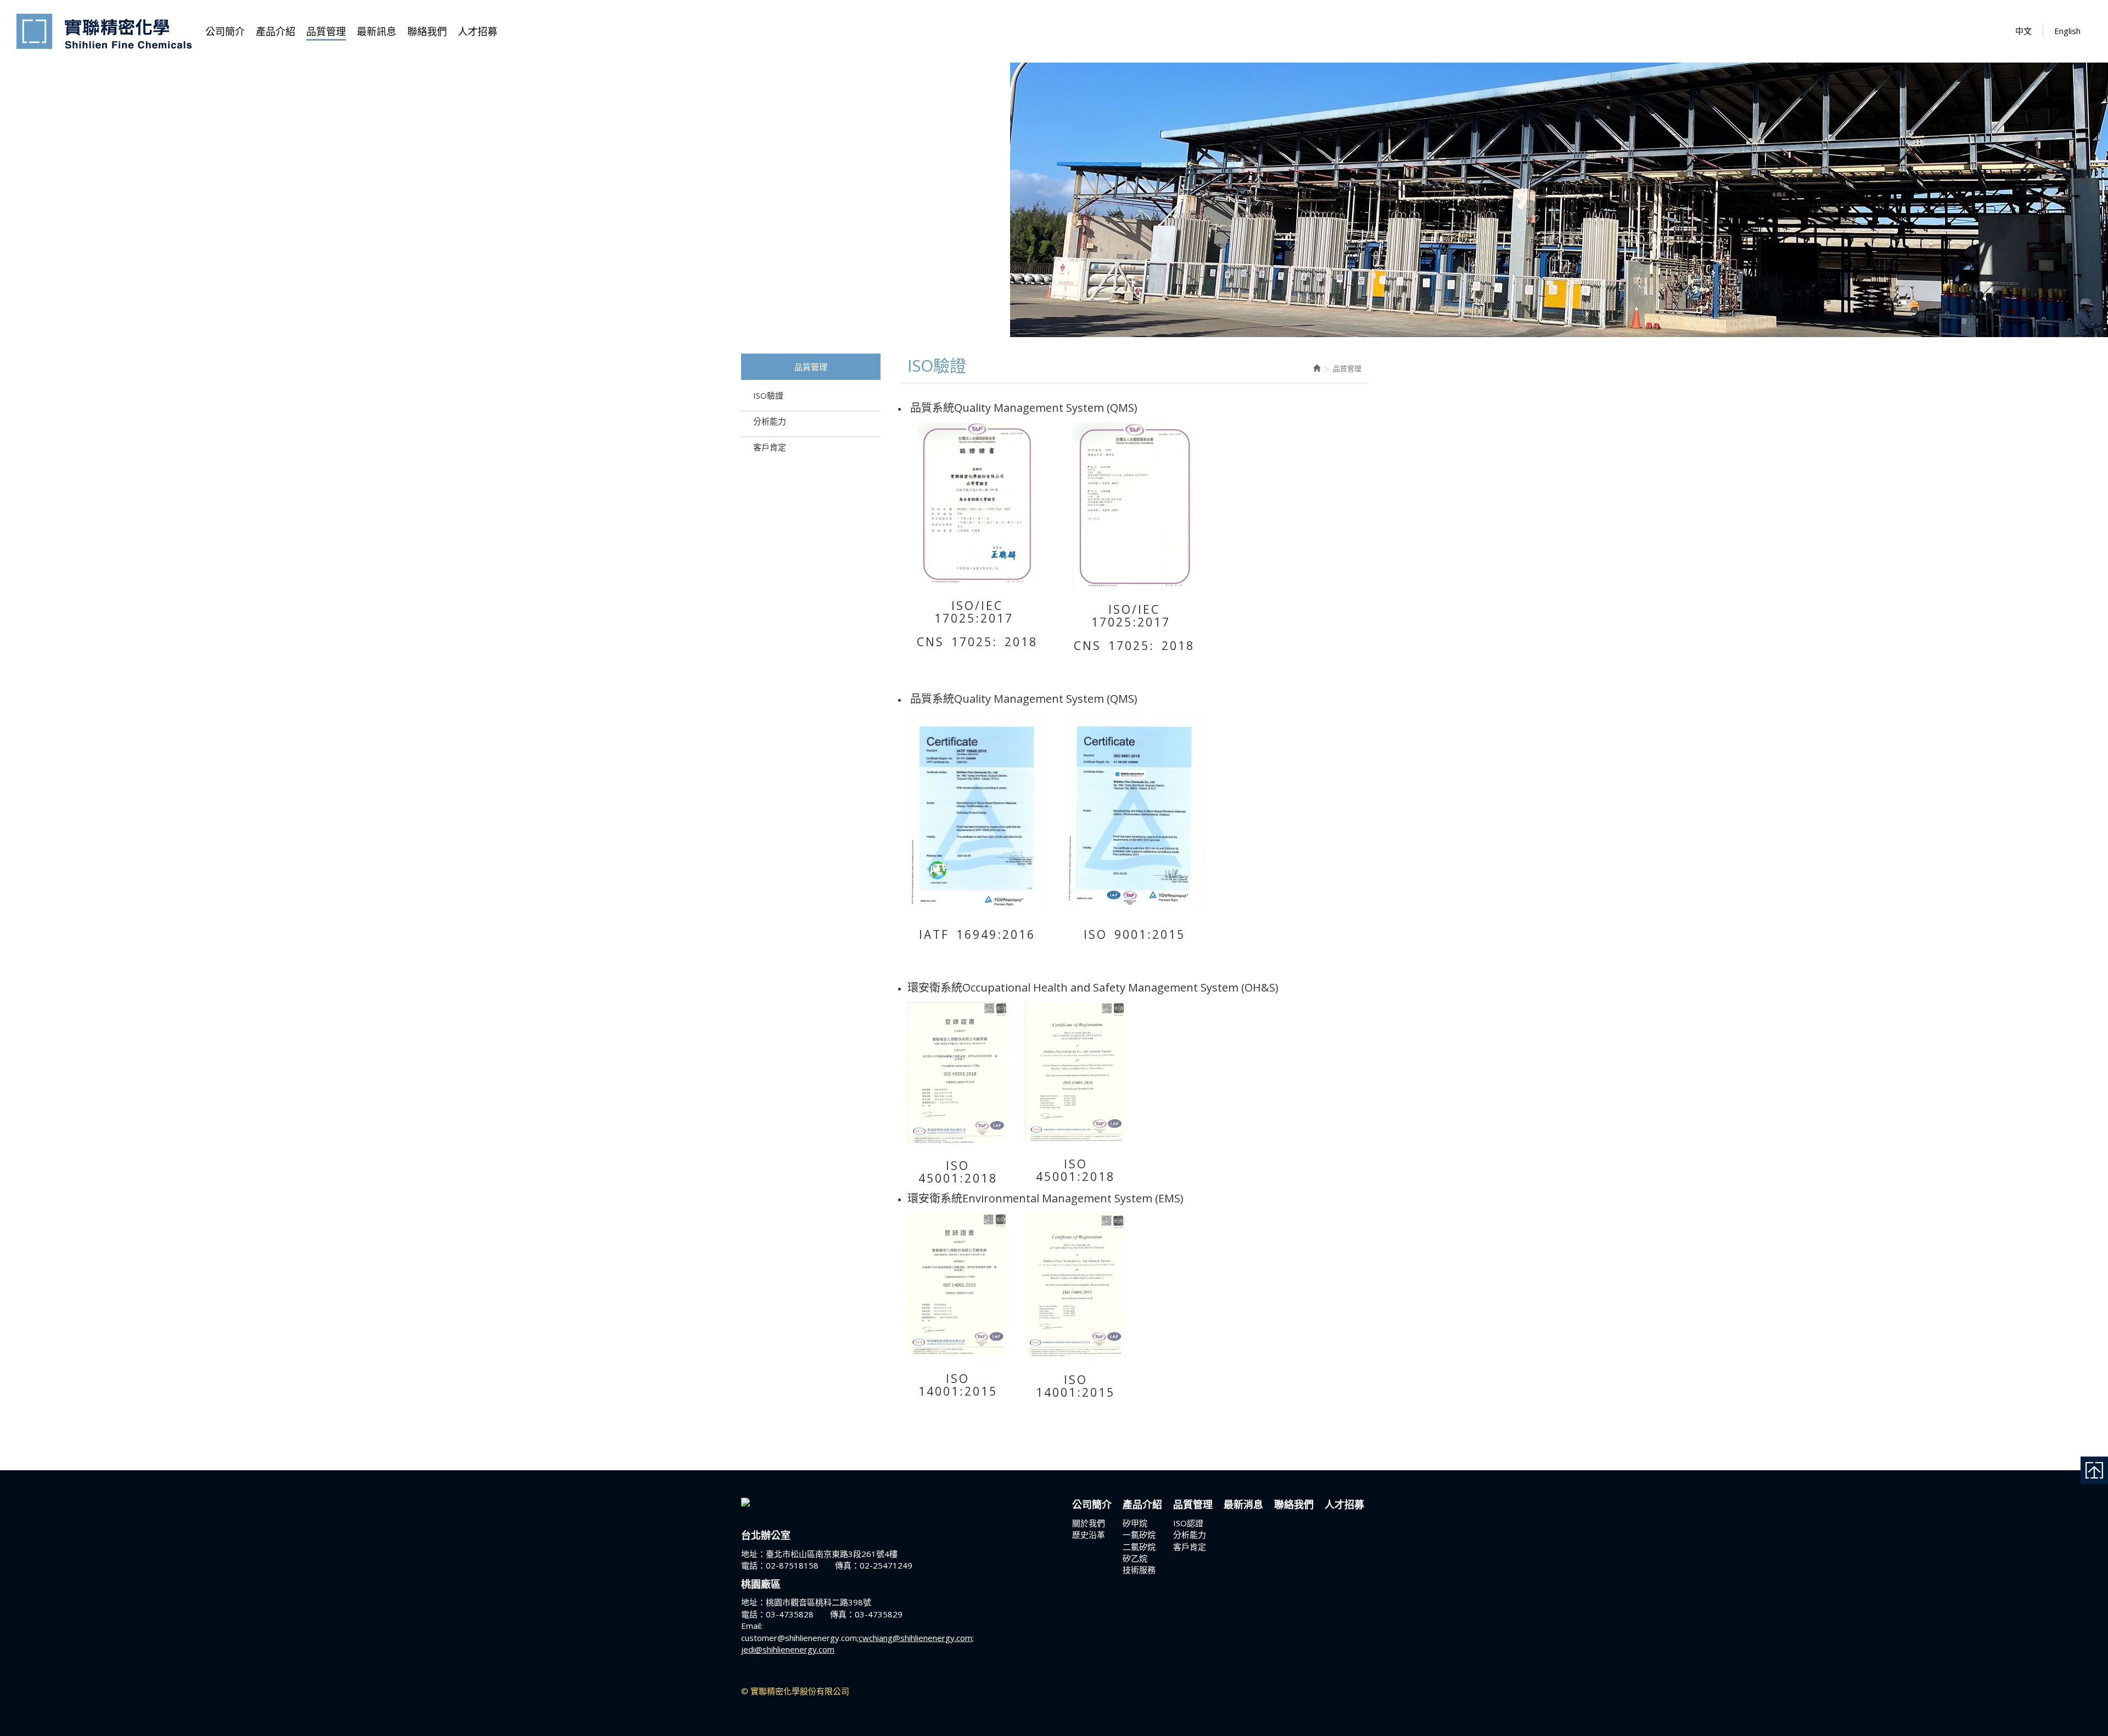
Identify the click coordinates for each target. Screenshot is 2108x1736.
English (2067, 31)
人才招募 (1344, 1504)
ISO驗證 (768, 395)
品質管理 (1193, 1504)
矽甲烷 (1137, 1523)
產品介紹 (1142, 1504)
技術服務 (1139, 1570)
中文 (2023, 31)
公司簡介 (1092, 1504)
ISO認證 (1190, 1523)
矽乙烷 (1137, 1558)
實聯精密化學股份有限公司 (104, 31)
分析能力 (770, 421)
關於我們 (1091, 1523)
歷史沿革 (1089, 1535)
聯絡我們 (1294, 1504)
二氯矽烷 (1141, 1547)
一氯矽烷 (1141, 1535)
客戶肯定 (770, 447)
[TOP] (2094, 1470)
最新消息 (1243, 1504)
